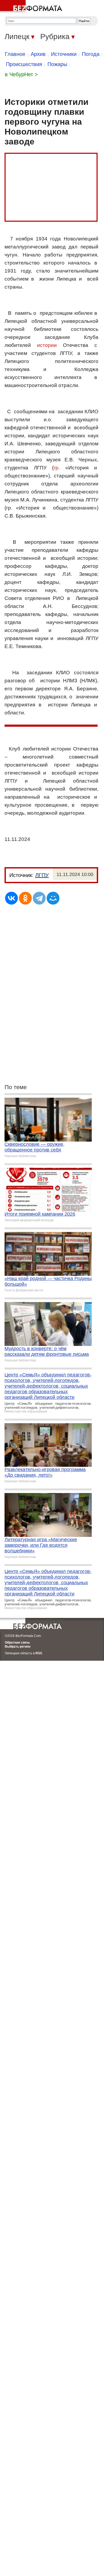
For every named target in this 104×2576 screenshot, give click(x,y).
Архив (38, 54)
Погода (91, 54)
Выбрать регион (18, 1647)
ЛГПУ (42, 875)
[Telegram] (39, 898)
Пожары (57, 64)
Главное (15, 54)
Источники (64, 54)
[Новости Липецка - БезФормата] (32, 7)
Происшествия (24, 64)
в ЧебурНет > (21, 74)
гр (56, 468)
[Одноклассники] (25, 898)
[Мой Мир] (53, 898)
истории (47, 345)
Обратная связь (17, 1643)
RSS (39, 1653)
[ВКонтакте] (11, 898)
